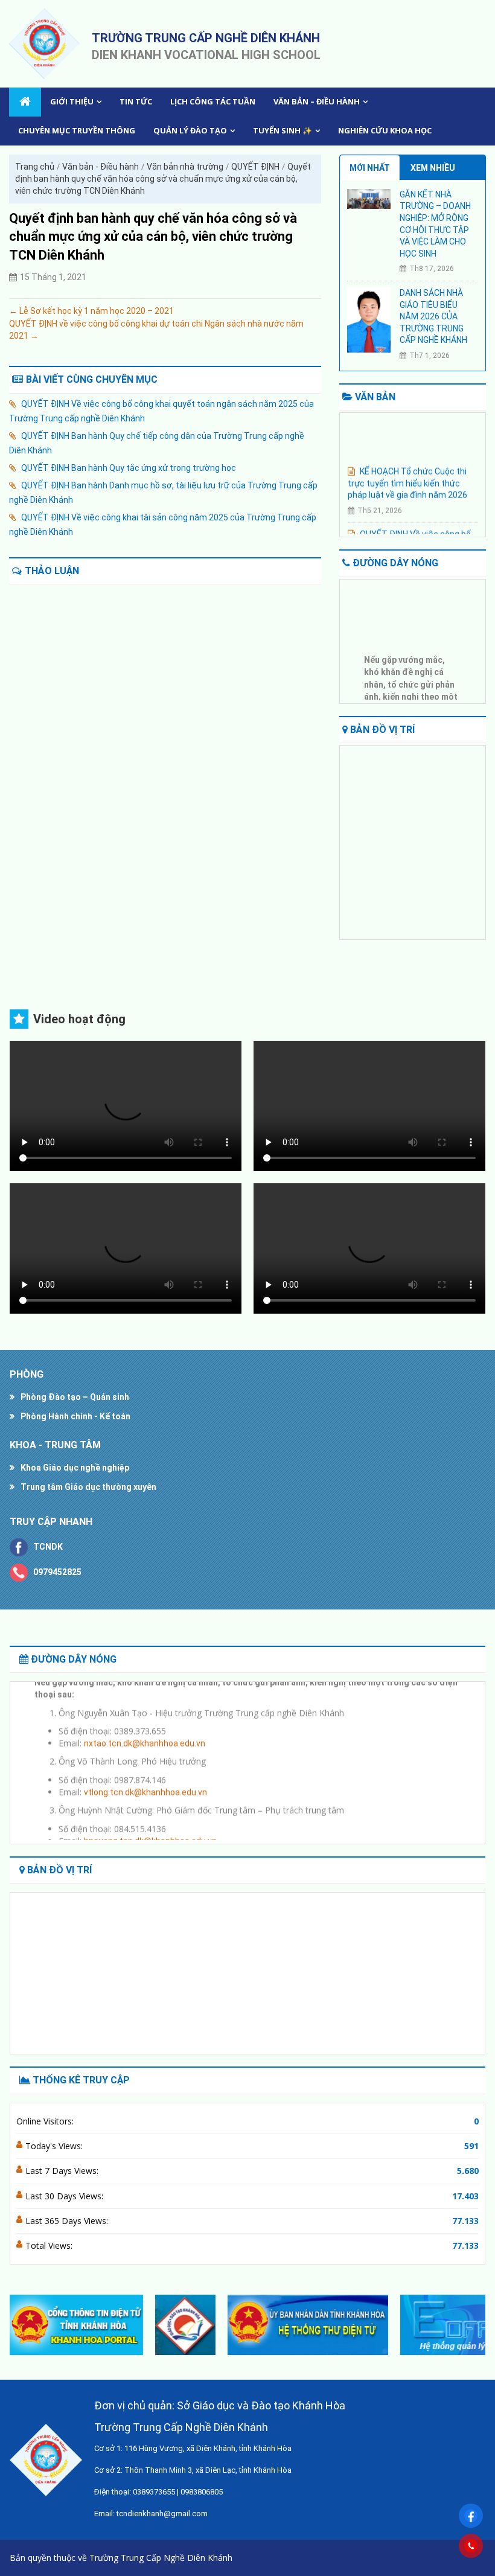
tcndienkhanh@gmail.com (162, 2514)
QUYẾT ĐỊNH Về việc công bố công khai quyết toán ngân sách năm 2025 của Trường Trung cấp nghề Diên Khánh (161, 411)
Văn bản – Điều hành (317, 101)
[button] (471, 2325)
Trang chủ (35, 167)
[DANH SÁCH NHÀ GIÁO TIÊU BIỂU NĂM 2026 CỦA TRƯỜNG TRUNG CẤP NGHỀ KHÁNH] (369, 319)
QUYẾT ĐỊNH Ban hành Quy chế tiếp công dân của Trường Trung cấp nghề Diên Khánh (157, 443)
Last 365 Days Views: (68, 2221)
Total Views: (50, 2245)
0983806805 (202, 2492)
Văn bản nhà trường (185, 167)
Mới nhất (370, 168)
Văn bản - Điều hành (101, 167)
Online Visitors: (46, 2121)
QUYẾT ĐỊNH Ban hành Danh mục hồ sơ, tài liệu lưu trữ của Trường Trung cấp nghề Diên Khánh (163, 493)
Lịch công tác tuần (213, 101)
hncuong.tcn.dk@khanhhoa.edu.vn (150, 1831)
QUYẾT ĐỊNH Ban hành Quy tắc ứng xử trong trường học (129, 468)
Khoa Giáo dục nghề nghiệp (75, 1468)
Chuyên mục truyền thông (77, 130)
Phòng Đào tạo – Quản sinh (75, 1397)
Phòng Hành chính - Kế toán (75, 1416)
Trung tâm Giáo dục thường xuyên (88, 1487)
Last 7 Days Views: (63, 2171)
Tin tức (136, 101)
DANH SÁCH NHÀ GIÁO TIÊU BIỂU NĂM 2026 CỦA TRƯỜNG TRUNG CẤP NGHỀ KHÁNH (433, 316)
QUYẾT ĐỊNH (255, 167)
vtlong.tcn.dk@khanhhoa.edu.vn (145, 1782)
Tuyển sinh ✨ (283, 130)
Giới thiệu (72, 101)
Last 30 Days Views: (65, 2196)
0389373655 (154, 2492)
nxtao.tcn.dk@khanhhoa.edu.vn (145, 1734)
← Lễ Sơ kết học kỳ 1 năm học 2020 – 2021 (91, 311)
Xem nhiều (433, 168)
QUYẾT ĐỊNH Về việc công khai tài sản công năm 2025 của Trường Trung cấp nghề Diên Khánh (163, 525)
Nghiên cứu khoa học (385, 130)
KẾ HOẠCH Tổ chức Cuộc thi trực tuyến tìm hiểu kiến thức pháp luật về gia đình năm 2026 (407, 473)
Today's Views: (55, 2146)
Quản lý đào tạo (190, 130)
